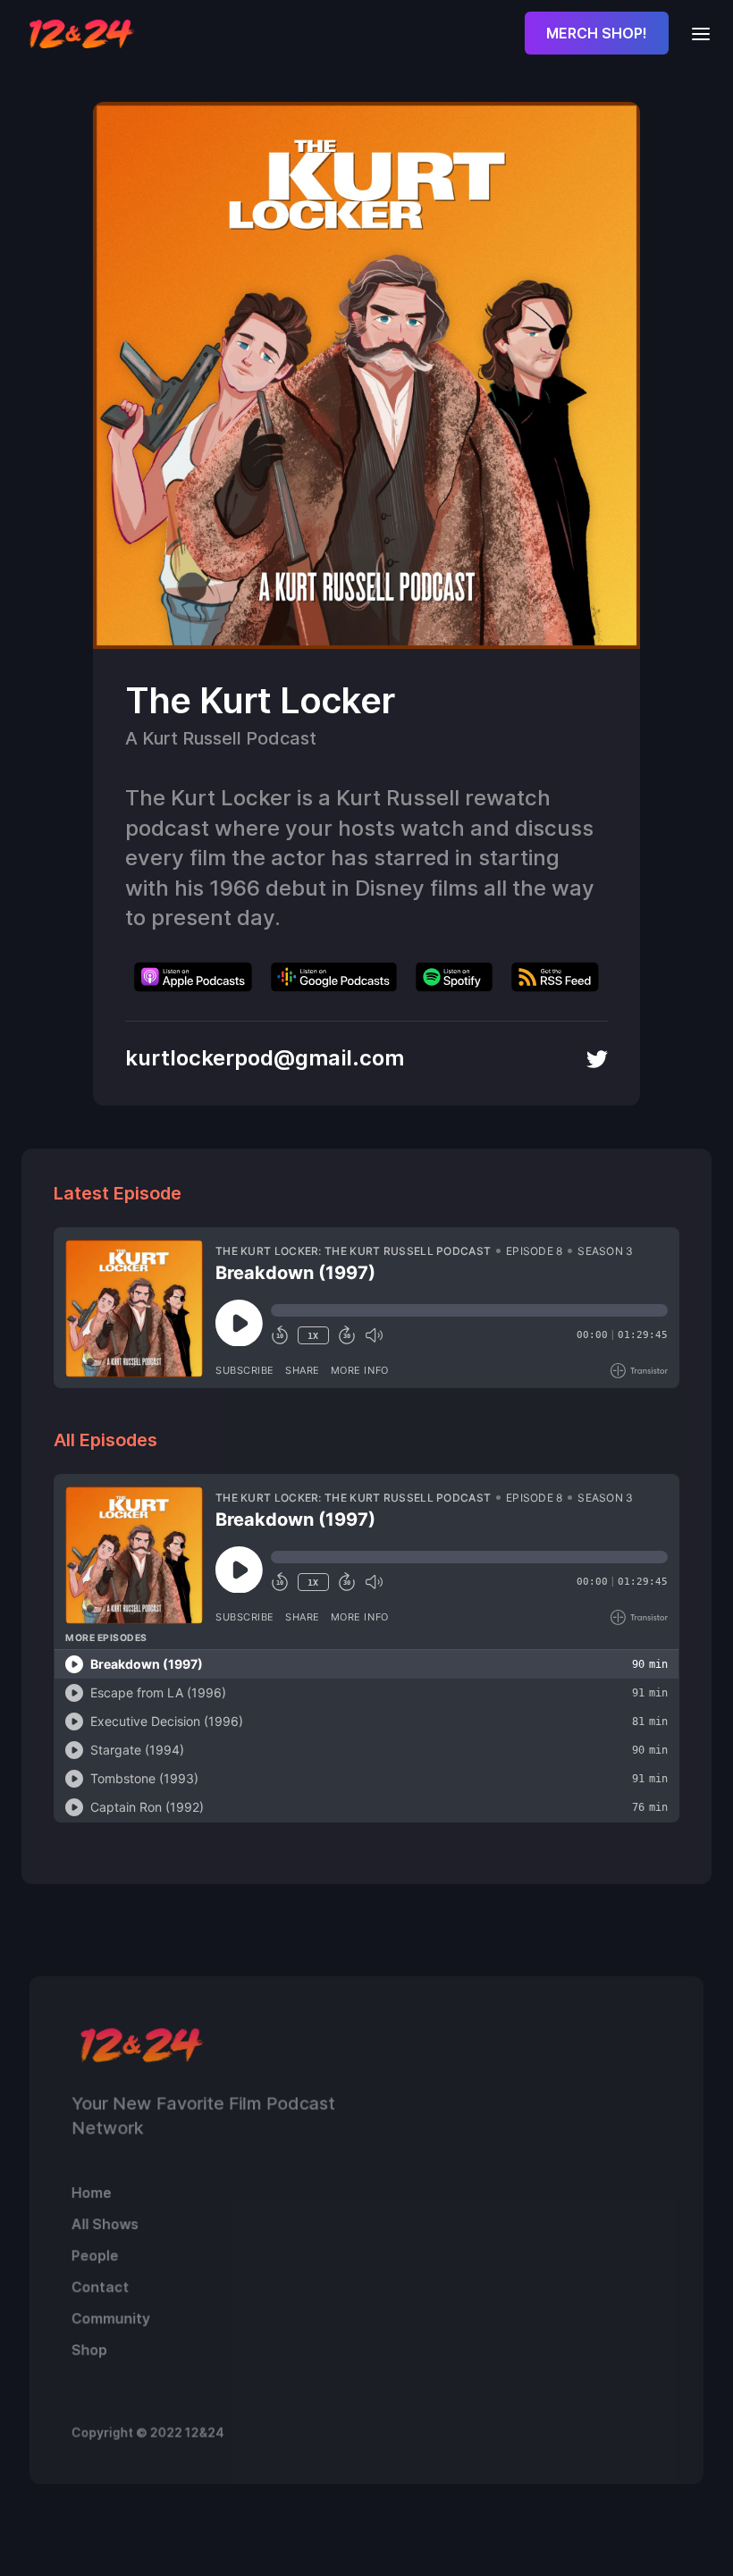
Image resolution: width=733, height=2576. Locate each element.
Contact (100, 2286)
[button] (695, 33)
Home (92, 2193)
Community (111, 2319)
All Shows (105, 2224)
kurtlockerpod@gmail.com (265, 1058)
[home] (82, 33)
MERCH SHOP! (597, 33)
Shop (89, 2350)
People (95, 2255)
